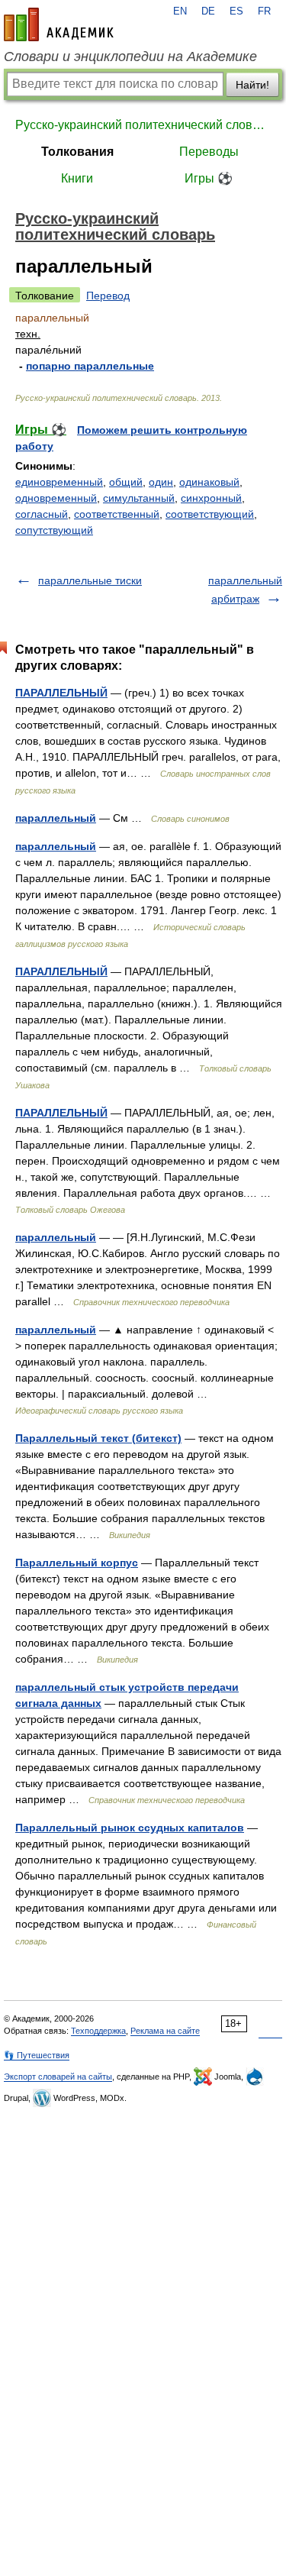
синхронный (211, 498)
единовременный (59, 482)
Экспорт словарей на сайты (58, 2077)
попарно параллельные (90, 366)
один (161, 482)
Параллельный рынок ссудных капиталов (130, 1828)
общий (126, 482)
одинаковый (209, 482)
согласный (42, 514)
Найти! (252, 85)
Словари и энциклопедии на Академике (130, 57)
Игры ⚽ (209, 178)
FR (264, 11)
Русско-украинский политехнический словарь (143, 125)
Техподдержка (98, 2031)
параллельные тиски (90, 580)
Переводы (209, 152)
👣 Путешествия (37, 2055)
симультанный (139, 498)
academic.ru (59, 24)
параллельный (56, 818)
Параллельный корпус (77, 1563)
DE (208, 11)
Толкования (77, 152)
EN (180, 11)
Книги (77, 178)
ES (236, 11)
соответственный (117, 514)
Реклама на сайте (165, 2031)
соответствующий (210, 514)
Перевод (108, 296)
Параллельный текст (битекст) (98, 1438)
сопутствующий (54, 530)
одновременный (56, 498)
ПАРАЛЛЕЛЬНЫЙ (61, 693)
